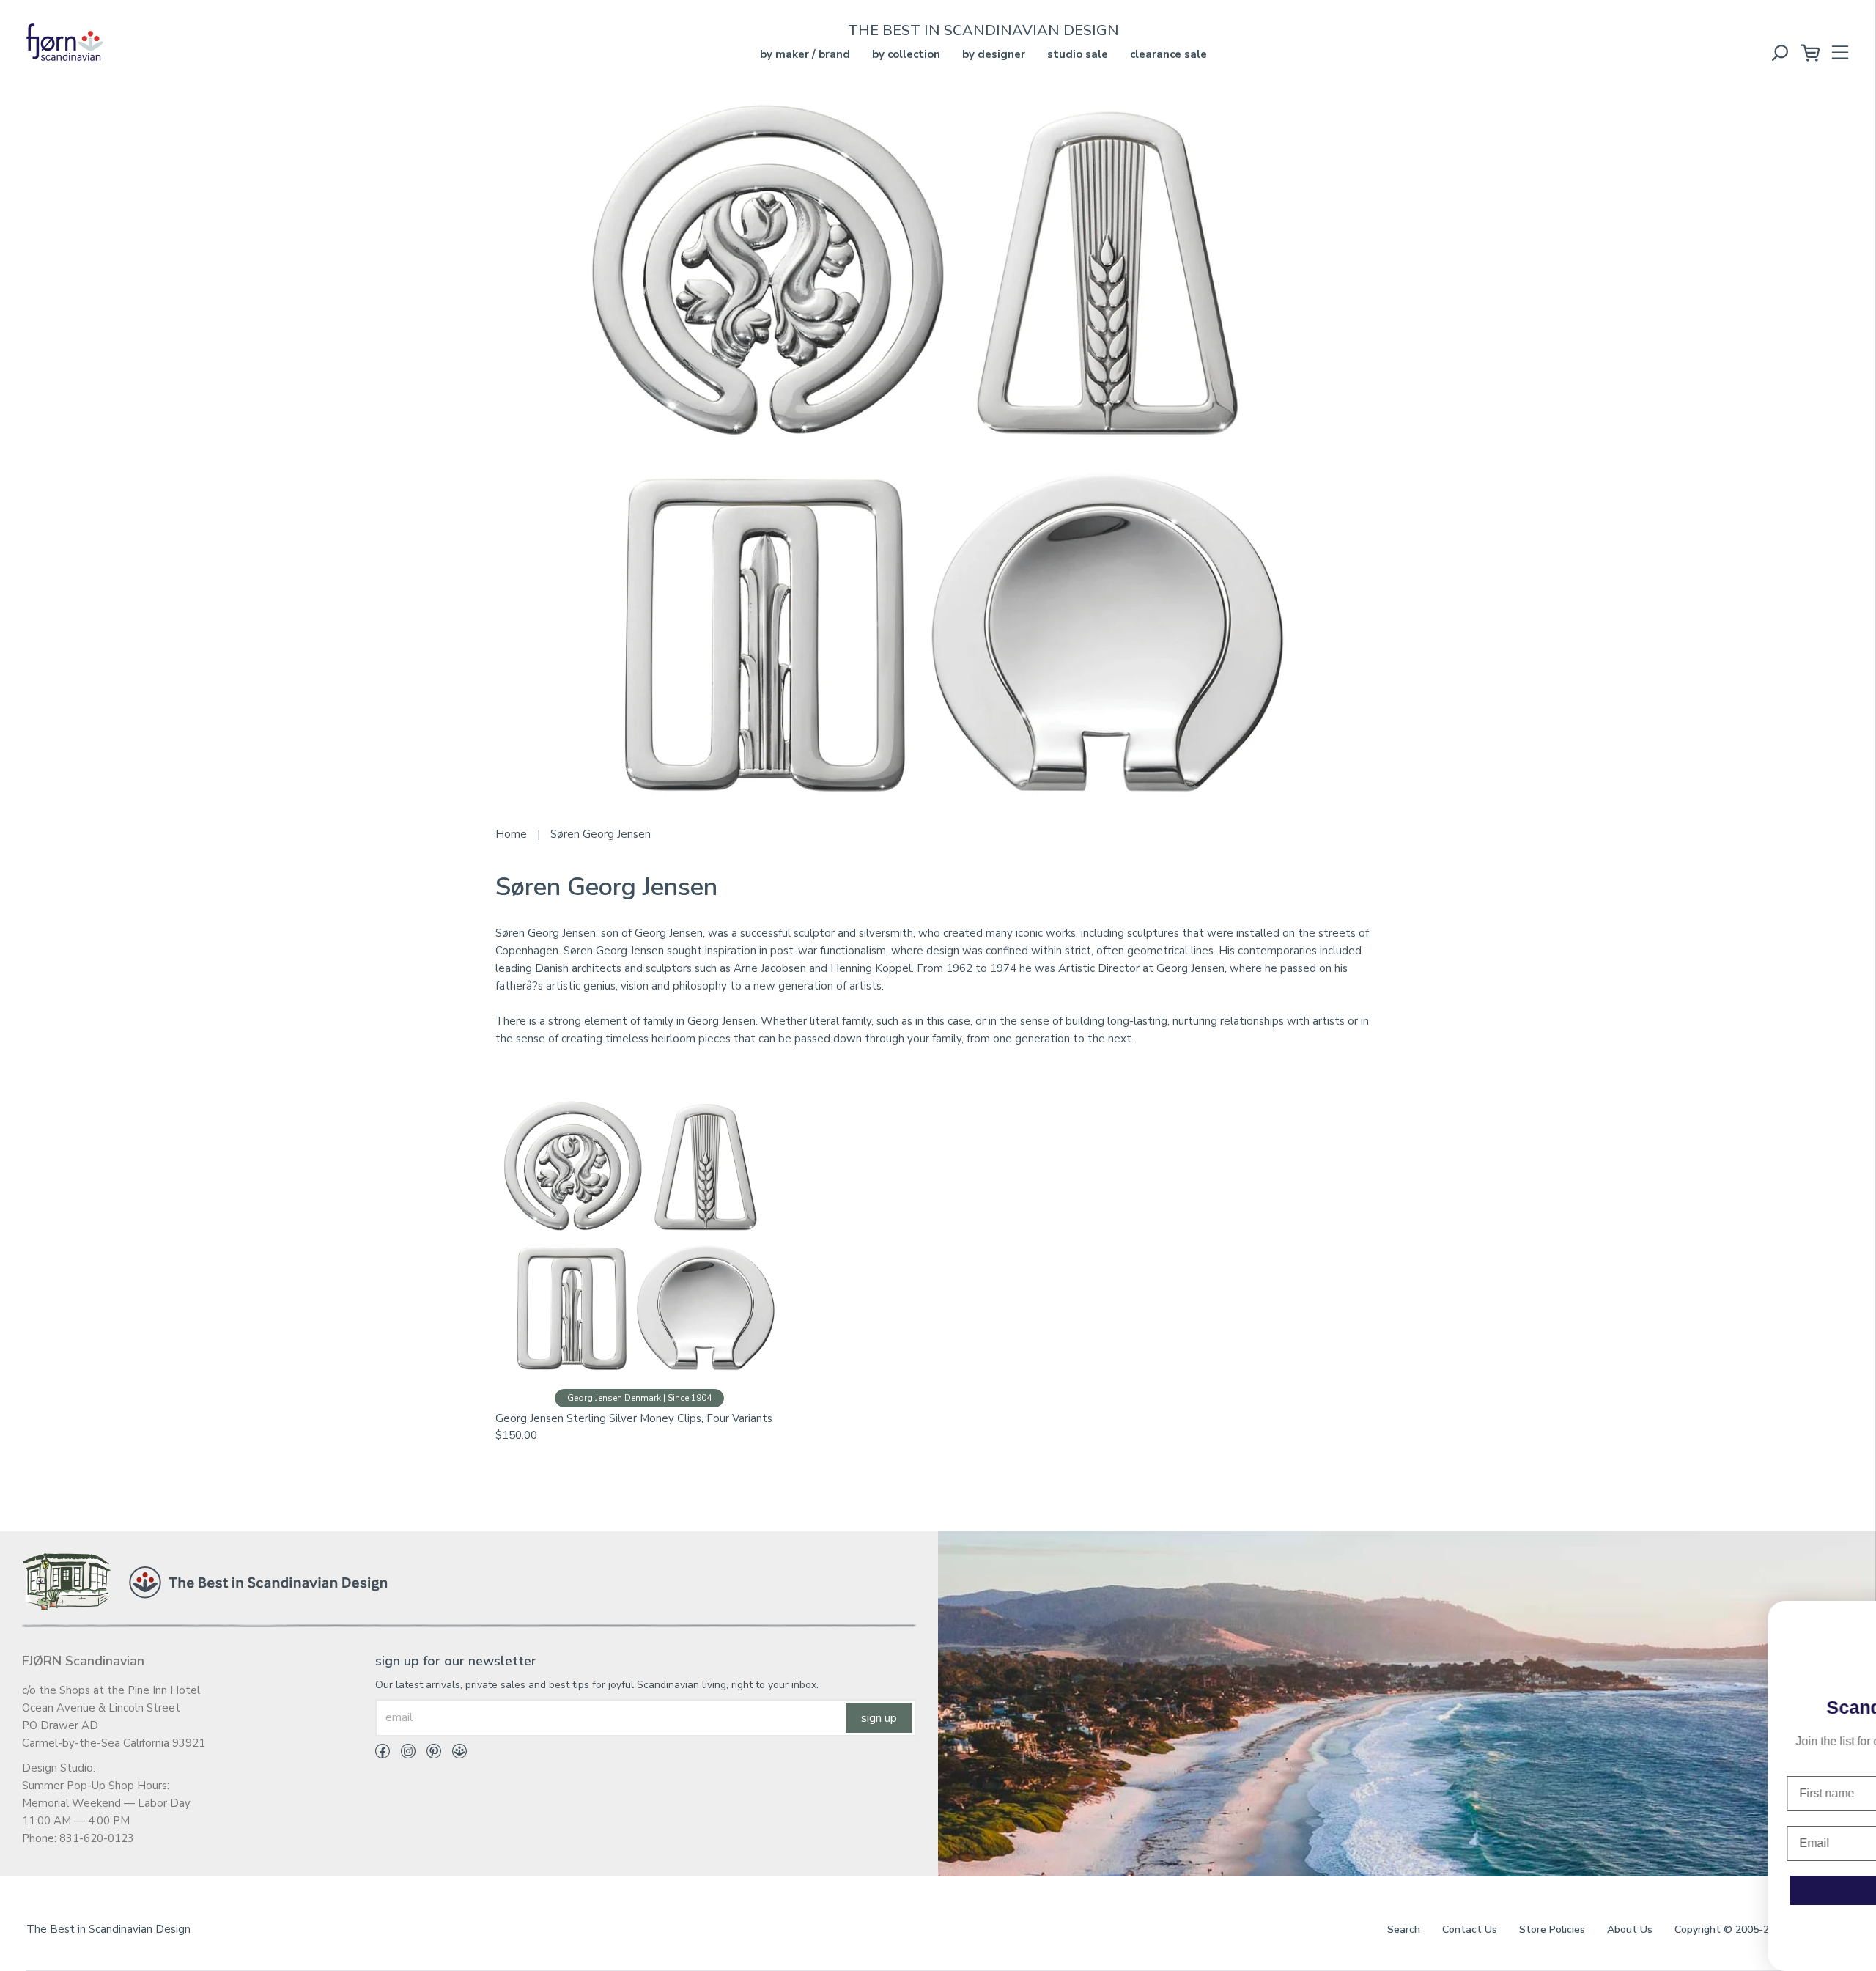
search (1404, 1930)
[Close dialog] (1855, 1619)
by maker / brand (805, 54)
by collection (906, 54)
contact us (1470, 1930)
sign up (879, 1718)
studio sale (1078, 54)
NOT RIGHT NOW (1693, 1934)
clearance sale (1168, 54)
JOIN (1693, 1890)
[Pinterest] (428, 1754)
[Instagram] (403, 1754)
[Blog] (454, 1754)
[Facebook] (383, 1754)
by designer (994, 54)
